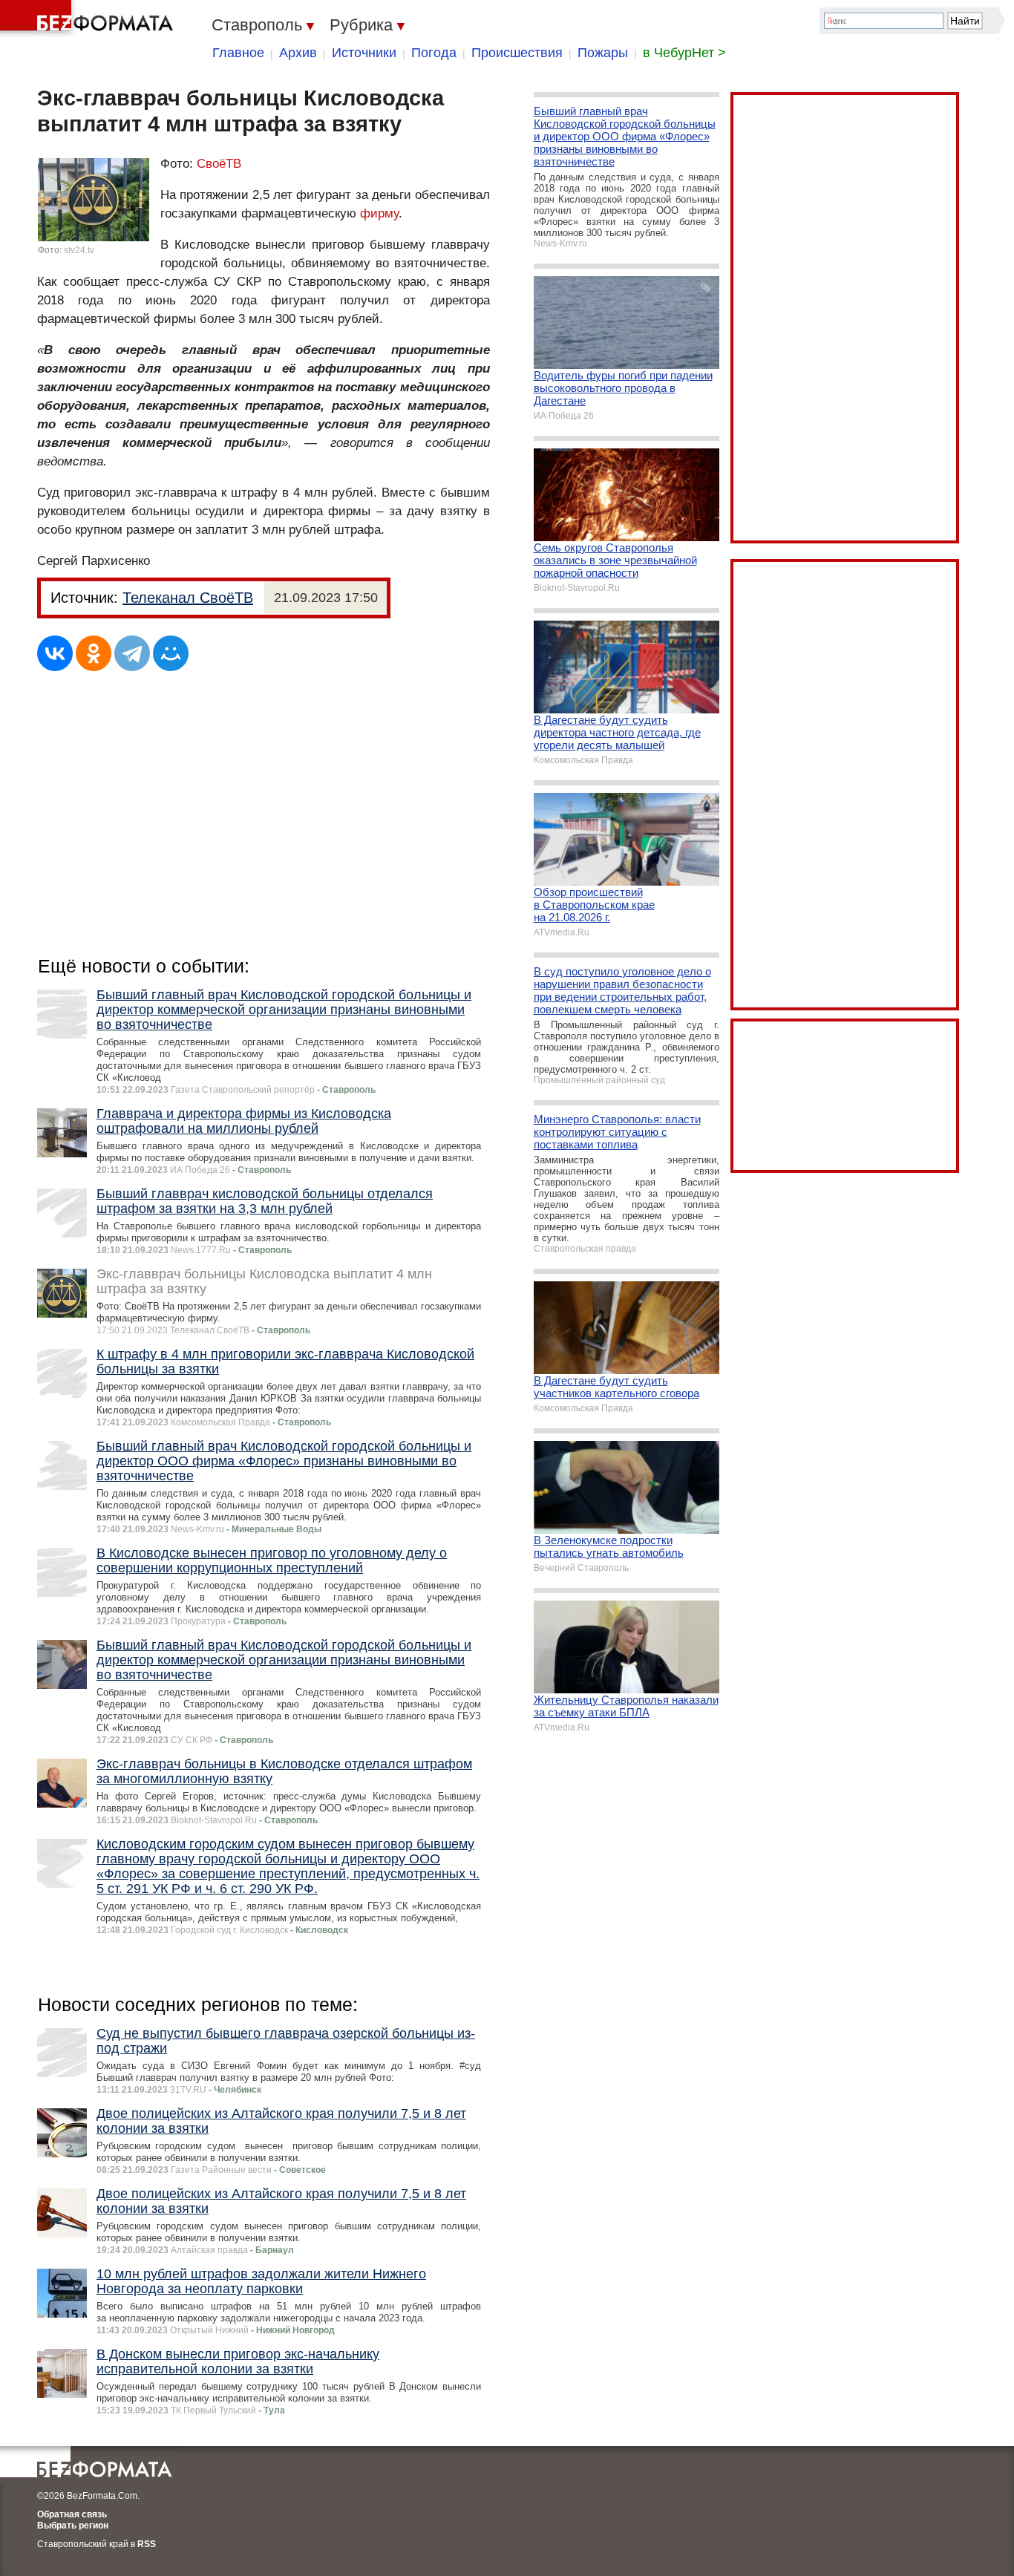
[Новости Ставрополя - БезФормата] (89, 19)
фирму (379, 213)
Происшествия (517, 53)
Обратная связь (72, 2514)
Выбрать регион (73, 2526)
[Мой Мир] (171, 653)
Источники (364, 53)
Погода (434, 53)
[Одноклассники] (94, 653)
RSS (147, 2544)
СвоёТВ (219, 164)
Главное (238, 53)
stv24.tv (79, 250)
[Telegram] (132, 653)
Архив (298, 53)
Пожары (603, 53)
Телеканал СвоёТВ (188, 598)
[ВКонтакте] (55, 653)
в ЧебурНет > (684, 53)
